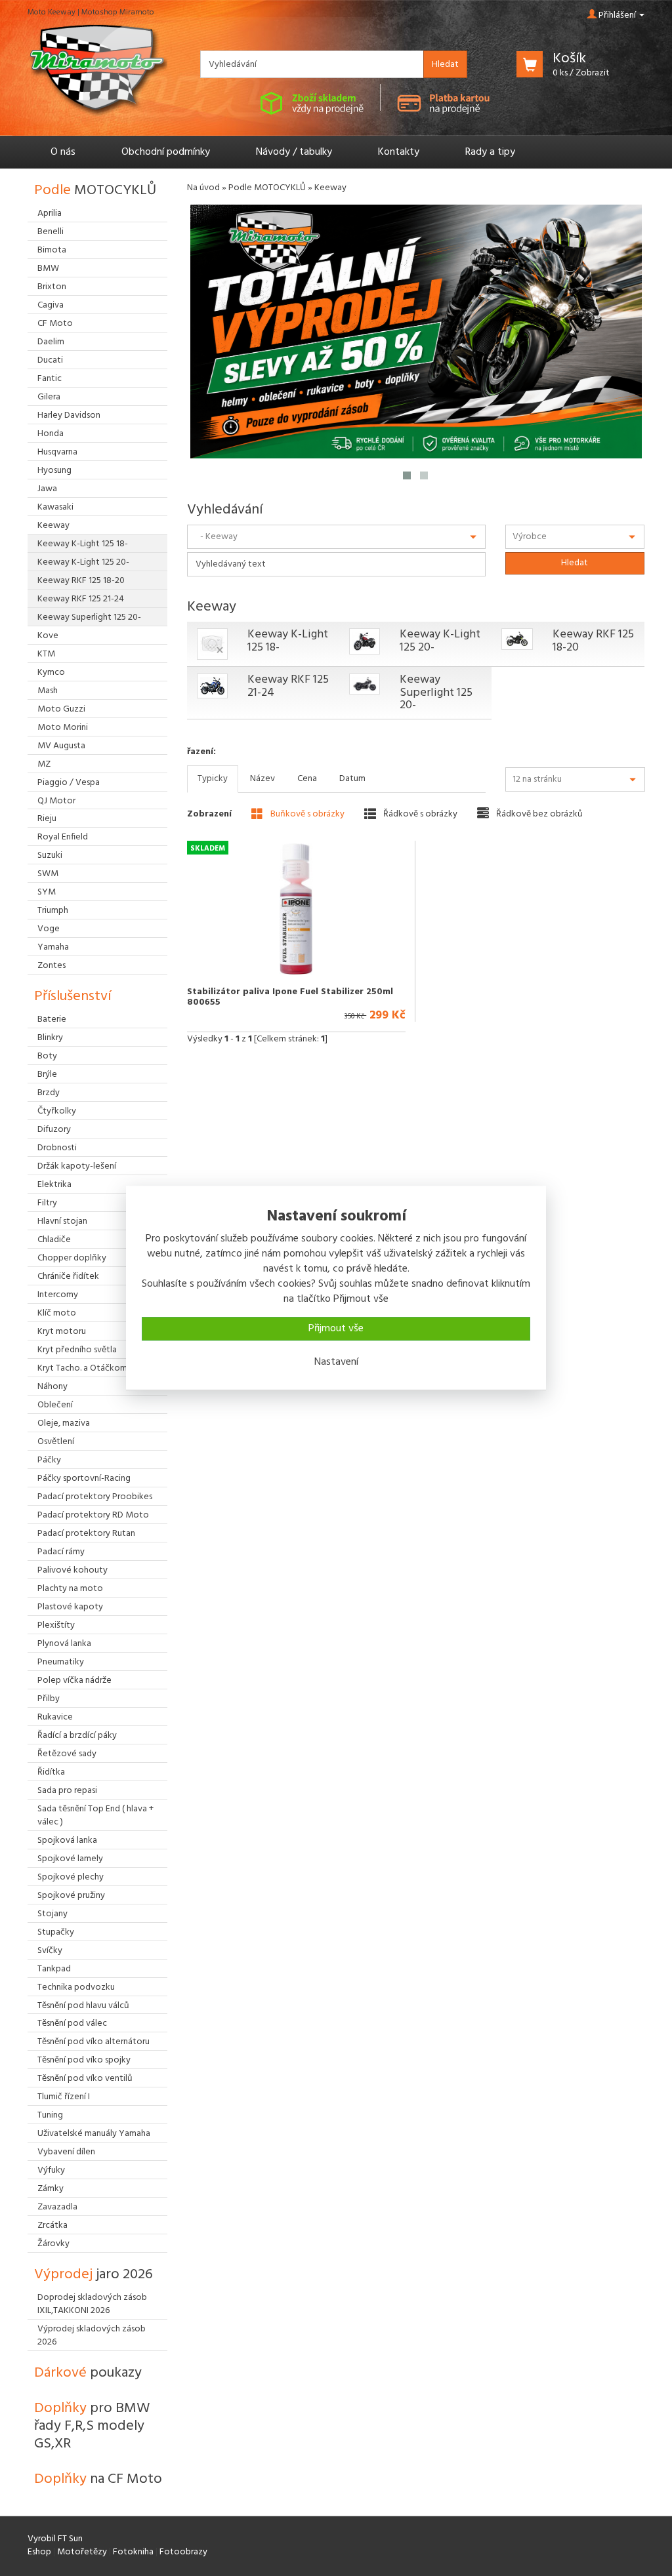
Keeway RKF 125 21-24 (288, 686)
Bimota (52, 250)
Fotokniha (133, 2552)
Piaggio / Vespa (69, 783)
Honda (51, 434)
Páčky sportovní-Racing (84, 1479)
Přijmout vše (336, 1329)
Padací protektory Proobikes (95, 1497)
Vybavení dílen (66, 2152)
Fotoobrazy (183, 2552)
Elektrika (54, 1185)
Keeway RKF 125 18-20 (593, 641)
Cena (307, 779)
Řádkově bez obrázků (538, 814)
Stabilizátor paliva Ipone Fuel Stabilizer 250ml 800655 (290, 997)
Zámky (51, 2189)
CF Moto (55, 324)
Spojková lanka (67, 1841)
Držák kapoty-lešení (77, 1166)
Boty (47, 1056)
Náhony (52, 1387)
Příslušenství (73, 996)
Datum (352, 779)
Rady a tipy (490, 152)
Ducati (50, 360)
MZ (44, 764)
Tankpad (54, 1969)
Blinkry (50, 1038)
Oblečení (55, 1405)
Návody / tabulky (294, 152)
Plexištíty (56, 1625)
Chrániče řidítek (68, 1277)
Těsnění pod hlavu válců (83, 2006)
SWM (48, 874)
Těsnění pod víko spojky (84, 2060)
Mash (48, 691)
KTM (46, 654)
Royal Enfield (63, 837)
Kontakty (399, 152)
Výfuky (51, 2170)
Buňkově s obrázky (306, 814)
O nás (63, 152)
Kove (48, 636)
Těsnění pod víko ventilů (85, 2079)
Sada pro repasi (67, 1791)
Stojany (52, 1914)
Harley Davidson (69, 415)
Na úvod (203, 188)
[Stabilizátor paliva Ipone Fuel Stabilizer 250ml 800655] (296, 909)
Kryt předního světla (77, 1350)
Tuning (50, 2115)
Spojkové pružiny (71, 1896)
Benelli (51, 232)
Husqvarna (57, 452)
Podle (95, 191)
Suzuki (50, 855)
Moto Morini (63, 728)
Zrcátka (52, 2225)
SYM (47, 892)
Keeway (53, 526)
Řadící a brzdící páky (77, 1736)
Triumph (53, 911)
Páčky (49, 1460)
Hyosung (54, 471)
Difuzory (54, 1130)
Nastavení (336, 1362)
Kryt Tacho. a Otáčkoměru (88, 1368)
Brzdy (49, 1093)
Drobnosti (57, 1148)
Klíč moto (57, 1313)
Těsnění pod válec (72, 2023)
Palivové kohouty (73, 1570)
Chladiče (54, 1240)
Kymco (51, 673)
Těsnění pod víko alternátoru (94, 2042)
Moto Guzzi (61, 709)
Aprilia (50, 213)
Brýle (47, 1075)
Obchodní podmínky (166, 152)
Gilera (49, 397)
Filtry (47, 1203)
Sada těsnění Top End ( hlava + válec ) (95, 1816)
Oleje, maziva (64, 1423)
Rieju (47, 819)
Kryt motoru (62, 1332)
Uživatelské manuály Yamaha (94, 2134)
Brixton (52, 287)
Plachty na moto (70, 1589)
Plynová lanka (64, 1644)
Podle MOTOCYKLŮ (267, 188)
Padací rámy (61, 1552)
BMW (48, 269)
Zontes (52, 966)
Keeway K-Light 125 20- (440, 641)
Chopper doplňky (72, 1258)
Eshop (39, 2552)
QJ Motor (56, 801)
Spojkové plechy (71, 1877)
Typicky (213, 779)
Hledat (445, 65)
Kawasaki (55, 507)
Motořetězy (82, 2552)
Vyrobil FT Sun (55, 2539)
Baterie (52, 1019)
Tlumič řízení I (64, 2097)
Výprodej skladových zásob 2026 (92, 2336)
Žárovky (53, 2244)
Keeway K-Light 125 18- (288, 641)
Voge (49, 929)
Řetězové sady (67, 1754)
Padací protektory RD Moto (93, 1515)
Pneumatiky (61, 1662)
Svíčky (50, 1951)
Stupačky (56, 1932)
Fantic (50, 379)
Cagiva (51, 305)
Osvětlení (56, 1442)
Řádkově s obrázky (419, 814)
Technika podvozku (76, 1987)
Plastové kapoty (70, 1607)
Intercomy (58, 1295)
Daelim (51, 342)
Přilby (49, 1699)
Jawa (47, 489)
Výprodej (94, 2275)
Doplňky (92, 2426)
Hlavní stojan (62, 1221)
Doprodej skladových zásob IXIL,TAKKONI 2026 (92, 2304)
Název (262, 779)
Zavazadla (57, 2207)
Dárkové (88, 2373)
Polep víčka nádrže (74, 1680)
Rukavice (55, 1717)
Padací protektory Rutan (86, 1534)
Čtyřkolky (57, 1111)
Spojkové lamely (70, 1859)
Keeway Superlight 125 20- (436, 693)
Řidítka (51, 1772)
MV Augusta (61, 746)
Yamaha (53, 947)
